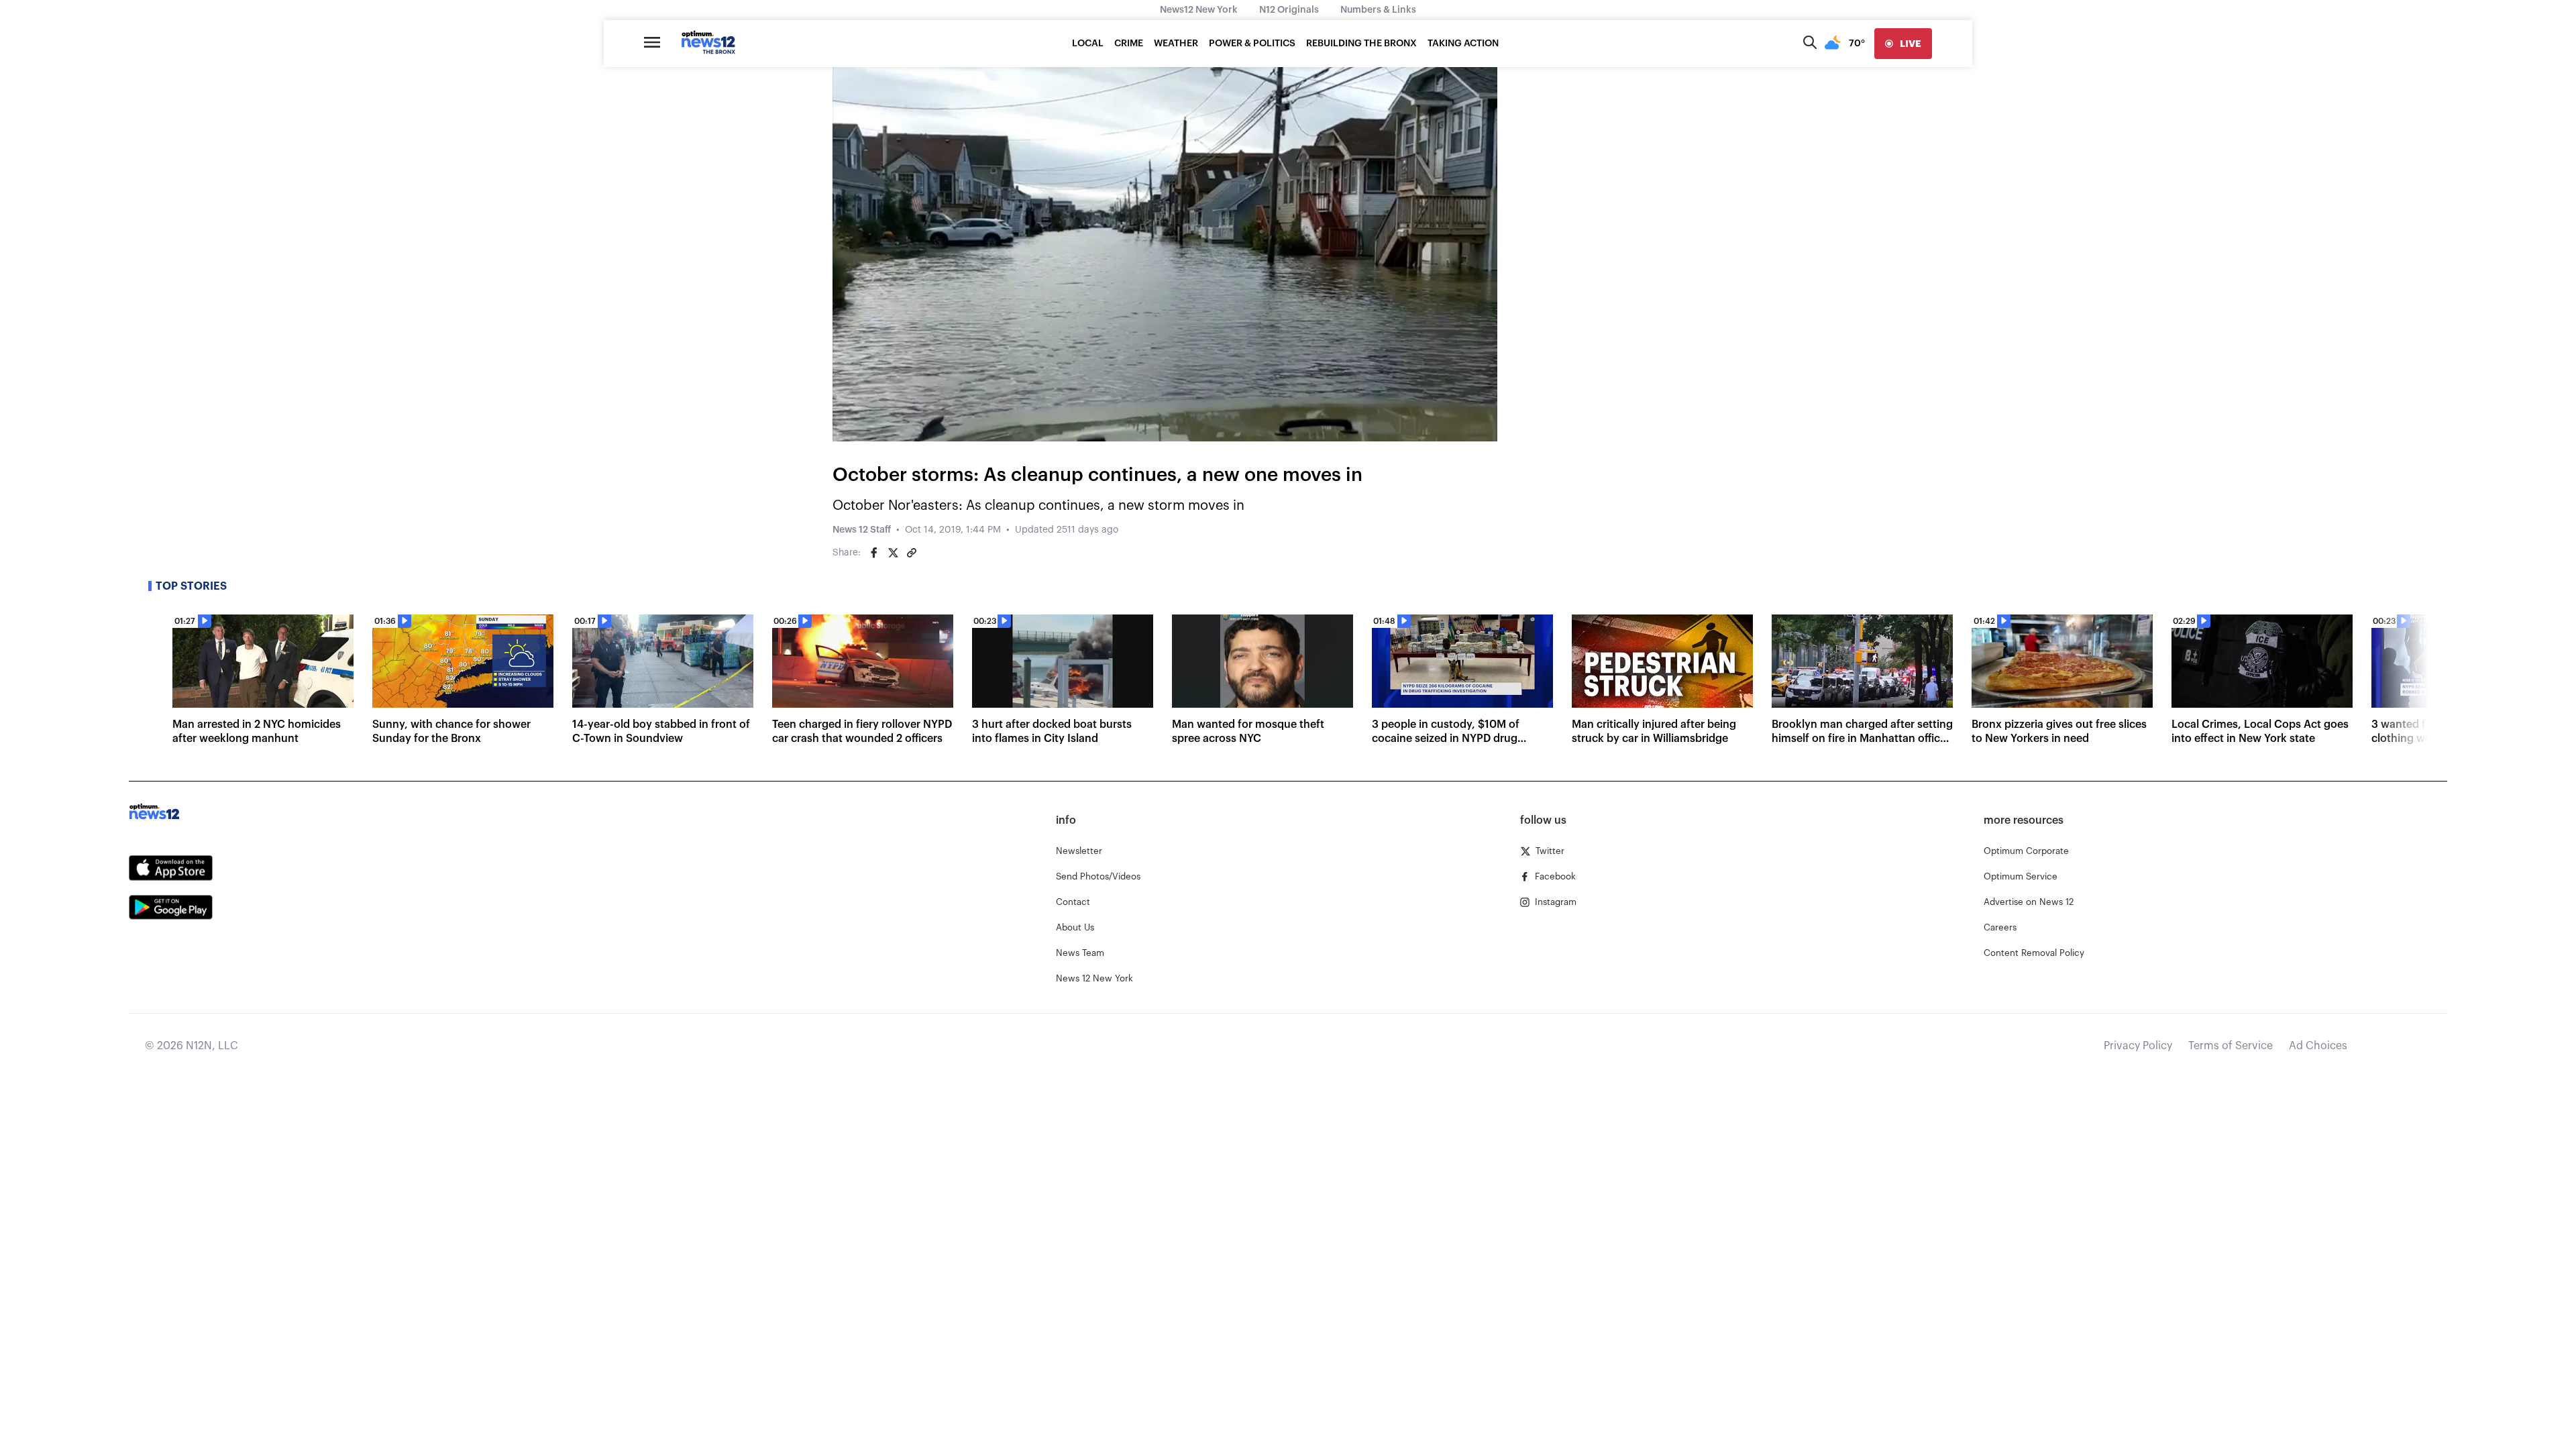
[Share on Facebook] (874, 553)
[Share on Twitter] (893, 553)
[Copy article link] (912, 553)
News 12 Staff (862, 530)
